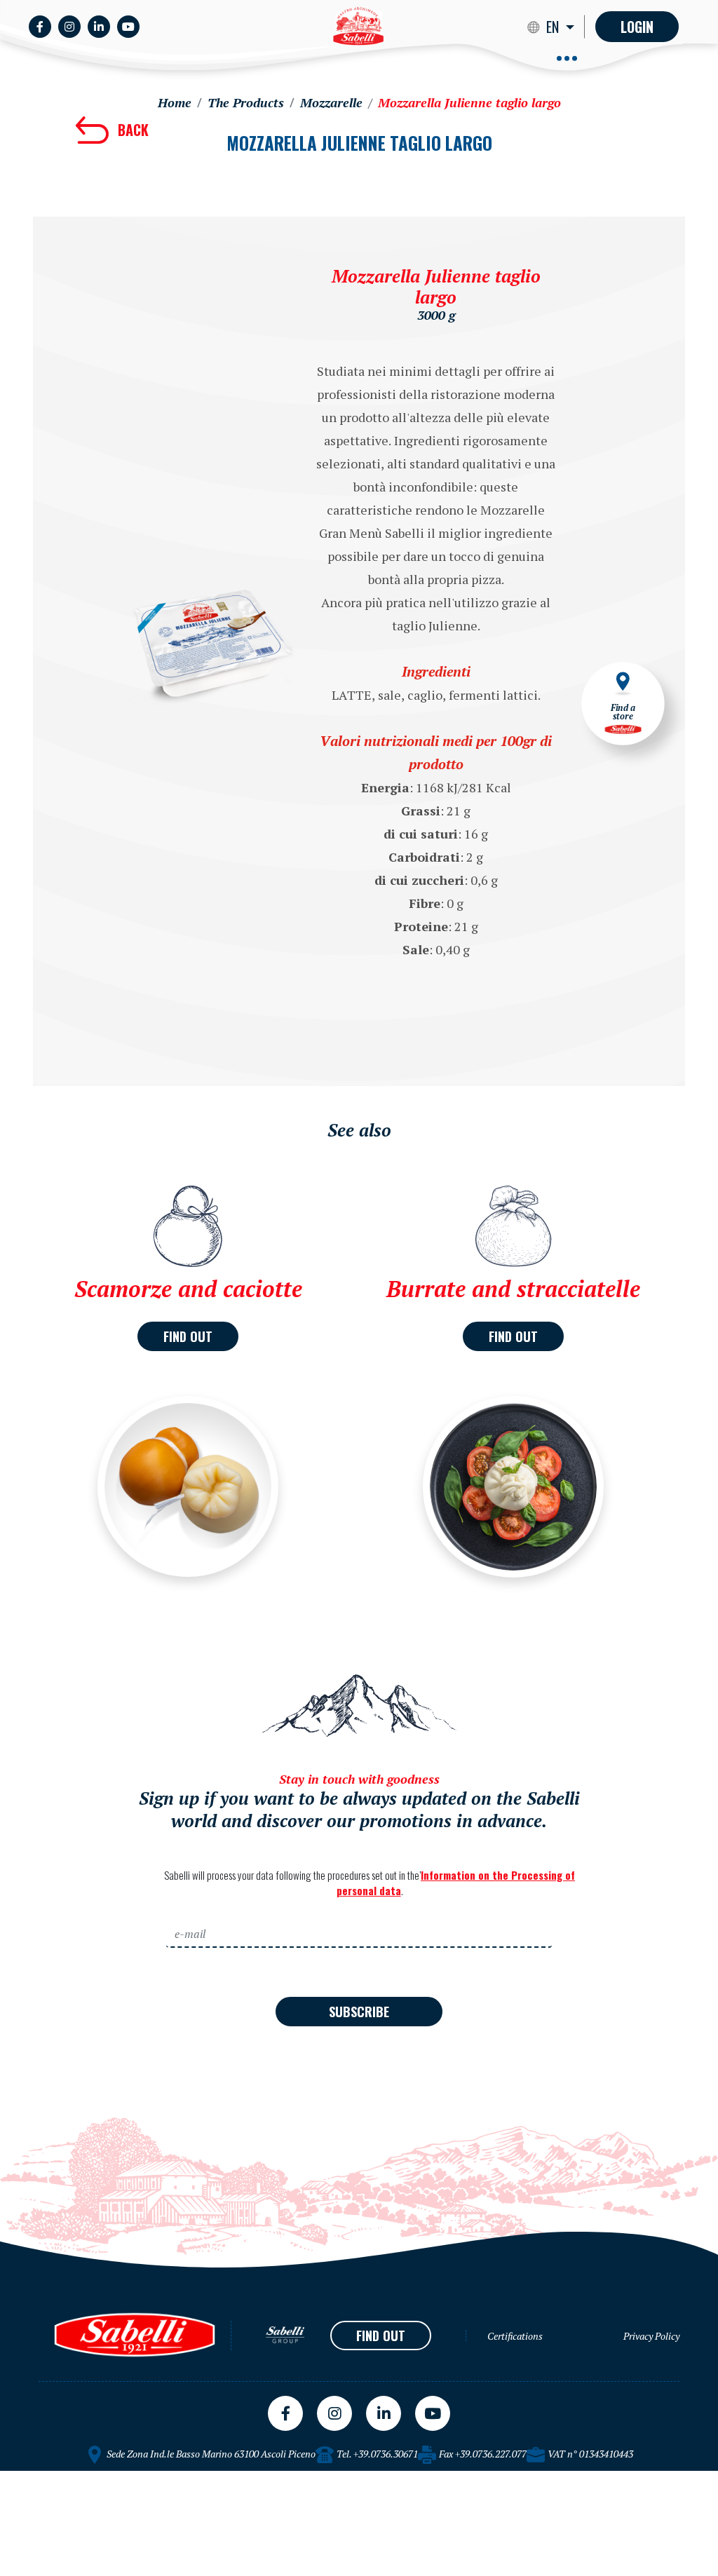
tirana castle (33, 2476)
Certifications (515, 2336)
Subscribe (359, 2012)
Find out (188, 1336)
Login (637, 27)
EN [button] (554, 27)
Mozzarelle (331, 102)
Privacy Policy (651, 2336)
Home (175, 102)
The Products (246, 102)
